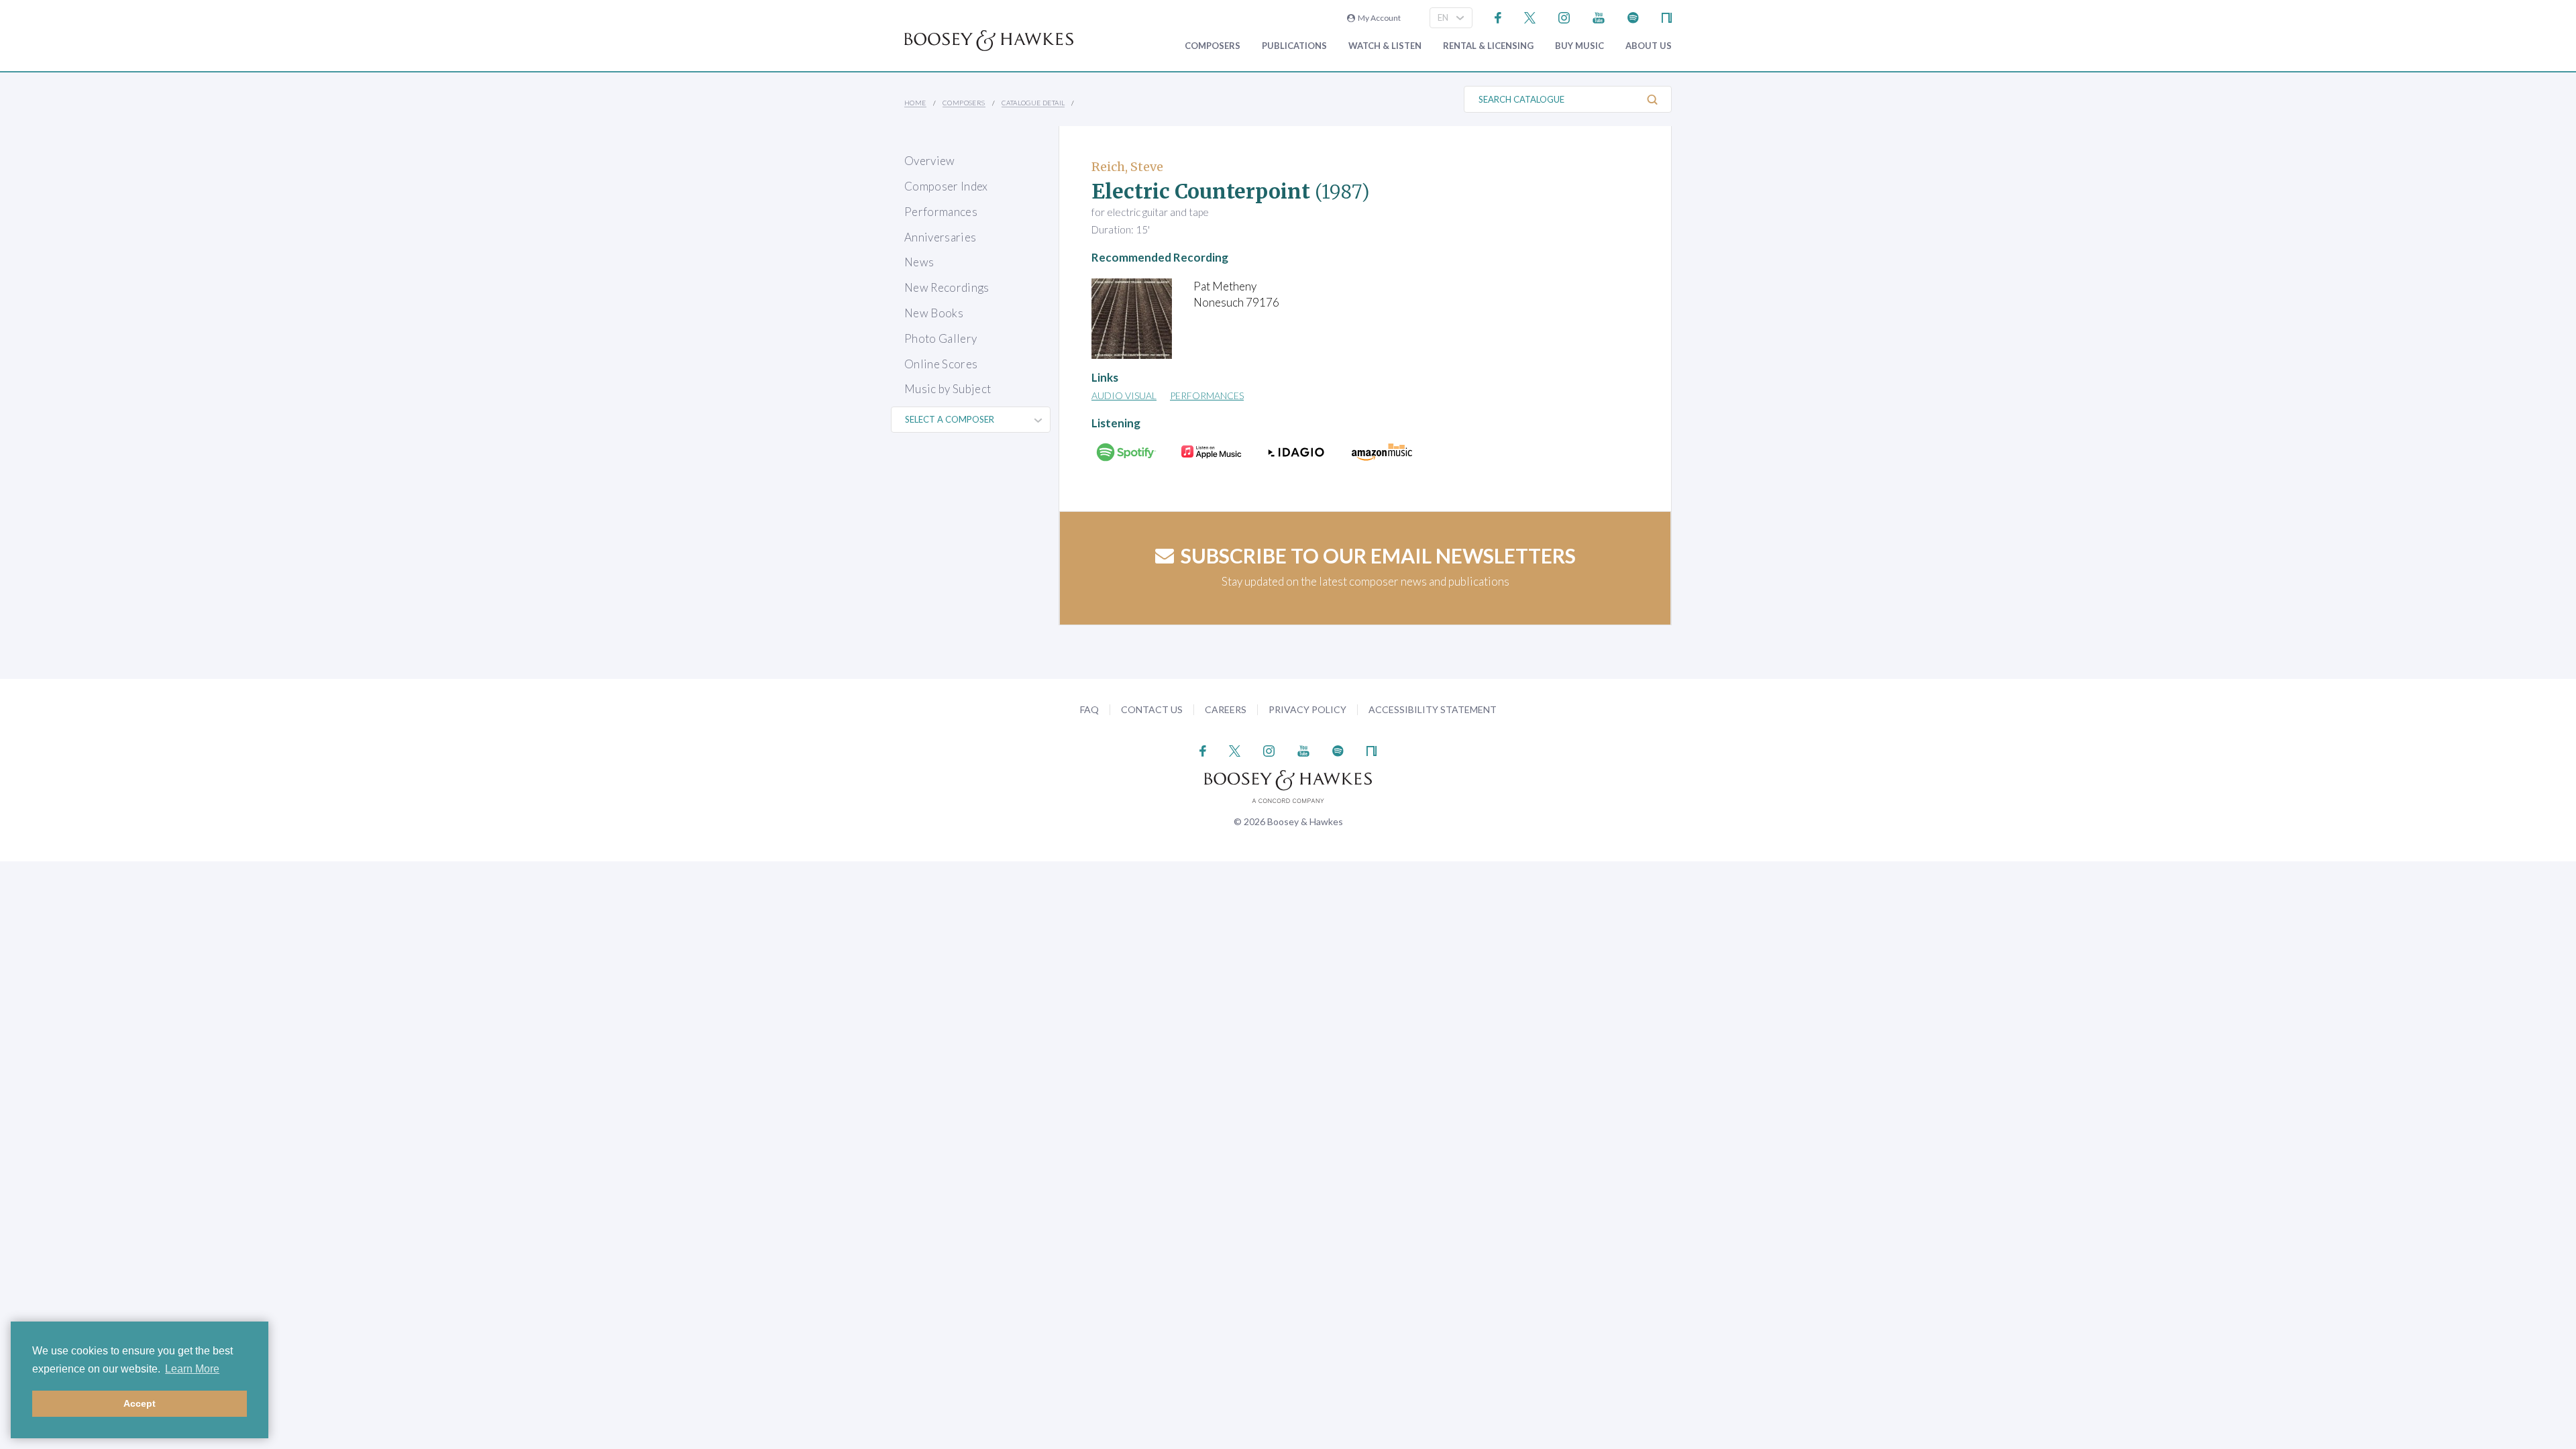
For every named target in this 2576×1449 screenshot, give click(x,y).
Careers (1226, 709)
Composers (1213, 46)
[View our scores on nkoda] (1667, 16)
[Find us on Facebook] (1498, 16)
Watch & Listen (1385, 46)
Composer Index (946, 186)
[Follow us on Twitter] (1530, 16)
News (919, 262)
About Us (1649, 46)
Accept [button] (140, 1403)
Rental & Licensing (1488, 46)
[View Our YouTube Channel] (1599, 16)
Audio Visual (1124, 395)
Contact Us (1152, 709)
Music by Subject (948, 389)
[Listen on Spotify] (1633, 16)
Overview (930, 161)
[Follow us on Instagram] (1564, 16)
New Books (934, 313)
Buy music (1579, 46)
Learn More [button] (192, 1369)
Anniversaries (940, 237)
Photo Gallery (941, 338)
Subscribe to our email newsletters (1378, 555)
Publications (1294, 46)
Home (915, 103)
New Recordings (947, 287)
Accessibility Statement (1433, 709)
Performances (941, 212)
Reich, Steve (1127, 167)
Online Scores (941, 364)
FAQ (1089, 709)
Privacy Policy (1307, 709)
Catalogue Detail (1033, 103)
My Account (1378, 18)
